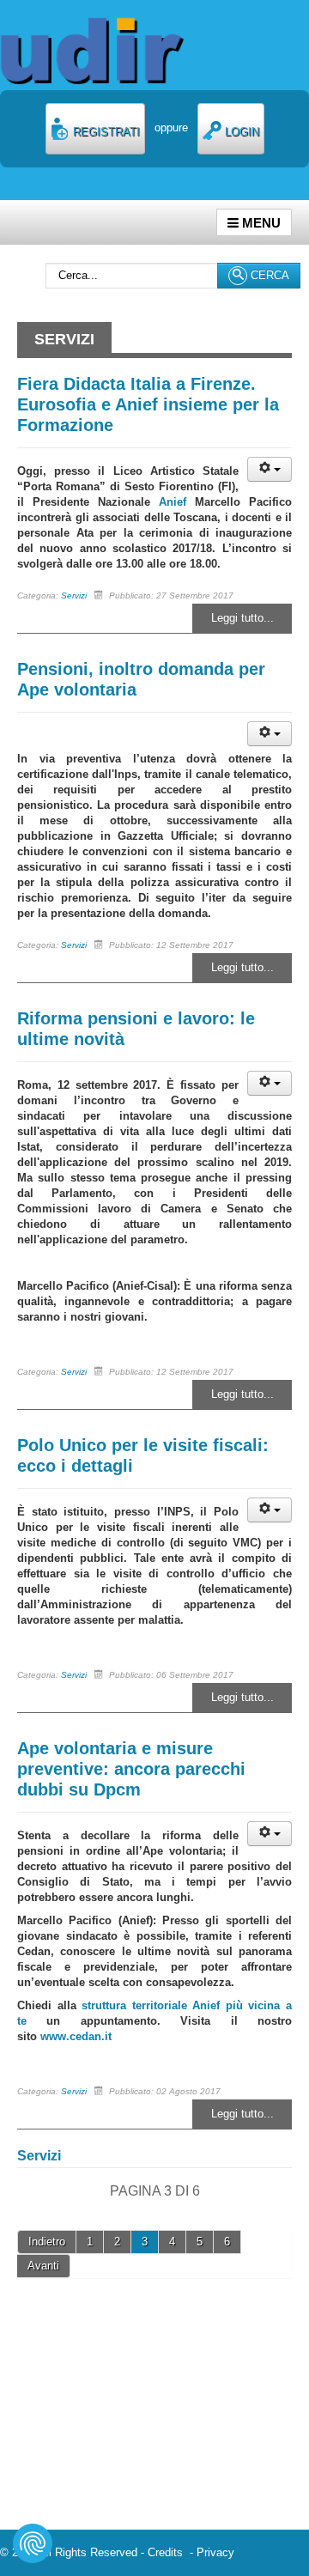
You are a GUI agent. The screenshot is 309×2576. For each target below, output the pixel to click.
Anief (173, 502)
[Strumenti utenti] (270, 469)
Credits (169, 2552)
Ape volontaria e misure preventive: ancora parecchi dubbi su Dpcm (131, 1769)
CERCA (268, 275)
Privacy (215, 2552)
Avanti (43, 2266)
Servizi (74, 595)
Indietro (47, 2242)
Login (240, 132)
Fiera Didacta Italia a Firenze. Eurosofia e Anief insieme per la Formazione (148, 404)
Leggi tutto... (242, 618)
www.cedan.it (76, 2036)
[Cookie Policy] (33, 2543)
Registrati (105, 132)
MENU (260, 223)
